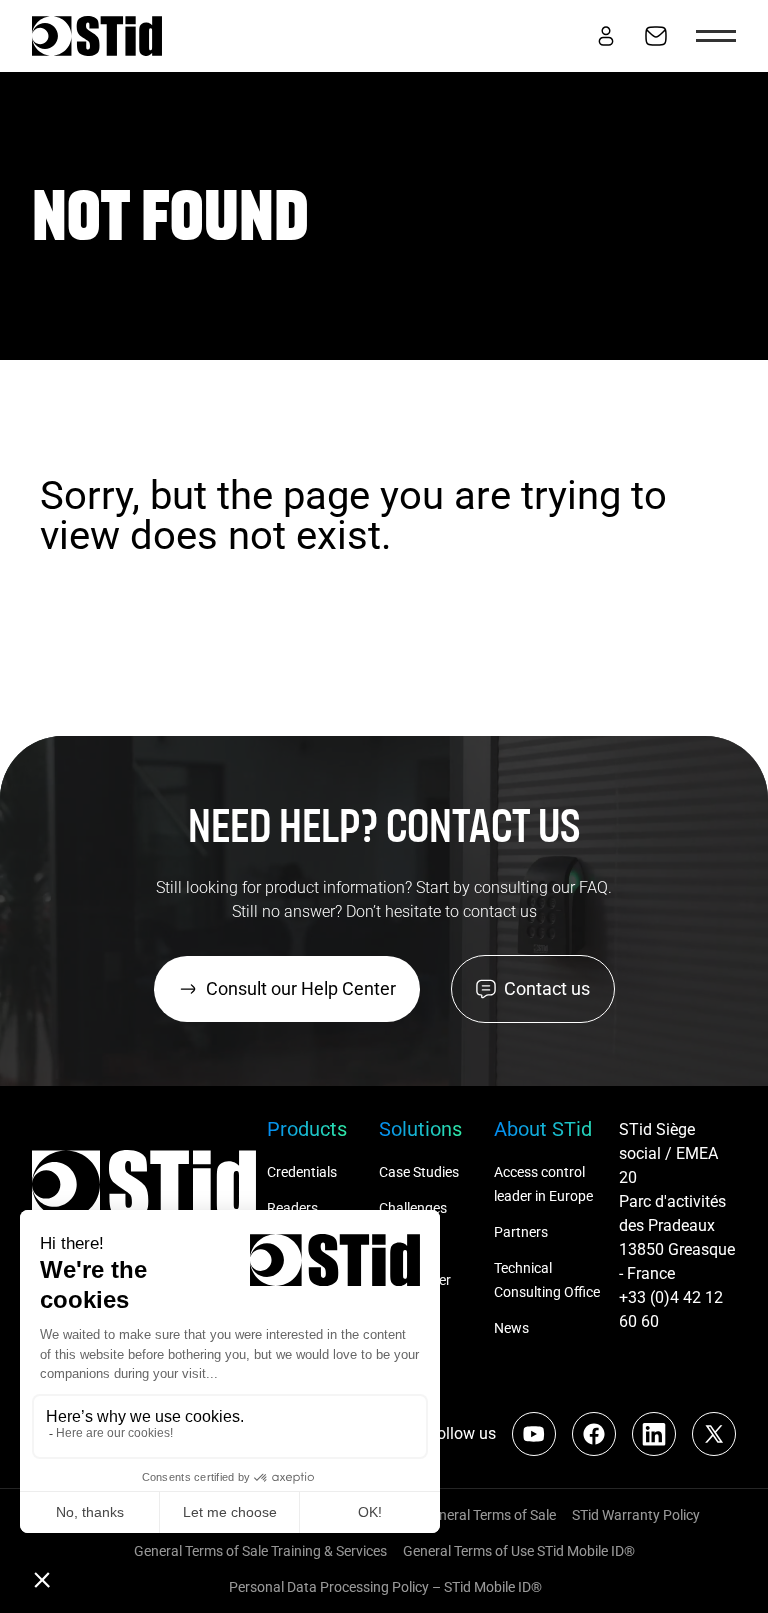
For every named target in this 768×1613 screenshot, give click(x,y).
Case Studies (419, 1172)
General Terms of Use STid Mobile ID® (519, 1551)
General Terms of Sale (489, 1515)
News (511, 1328)
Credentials (302, 1172)
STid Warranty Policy (636, 1515)
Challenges (414, 1208)
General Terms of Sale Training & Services (260, 1551)
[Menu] (716, 36)
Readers (292, 1208)
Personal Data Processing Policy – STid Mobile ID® (384, 1587)
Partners (521, 1232)
